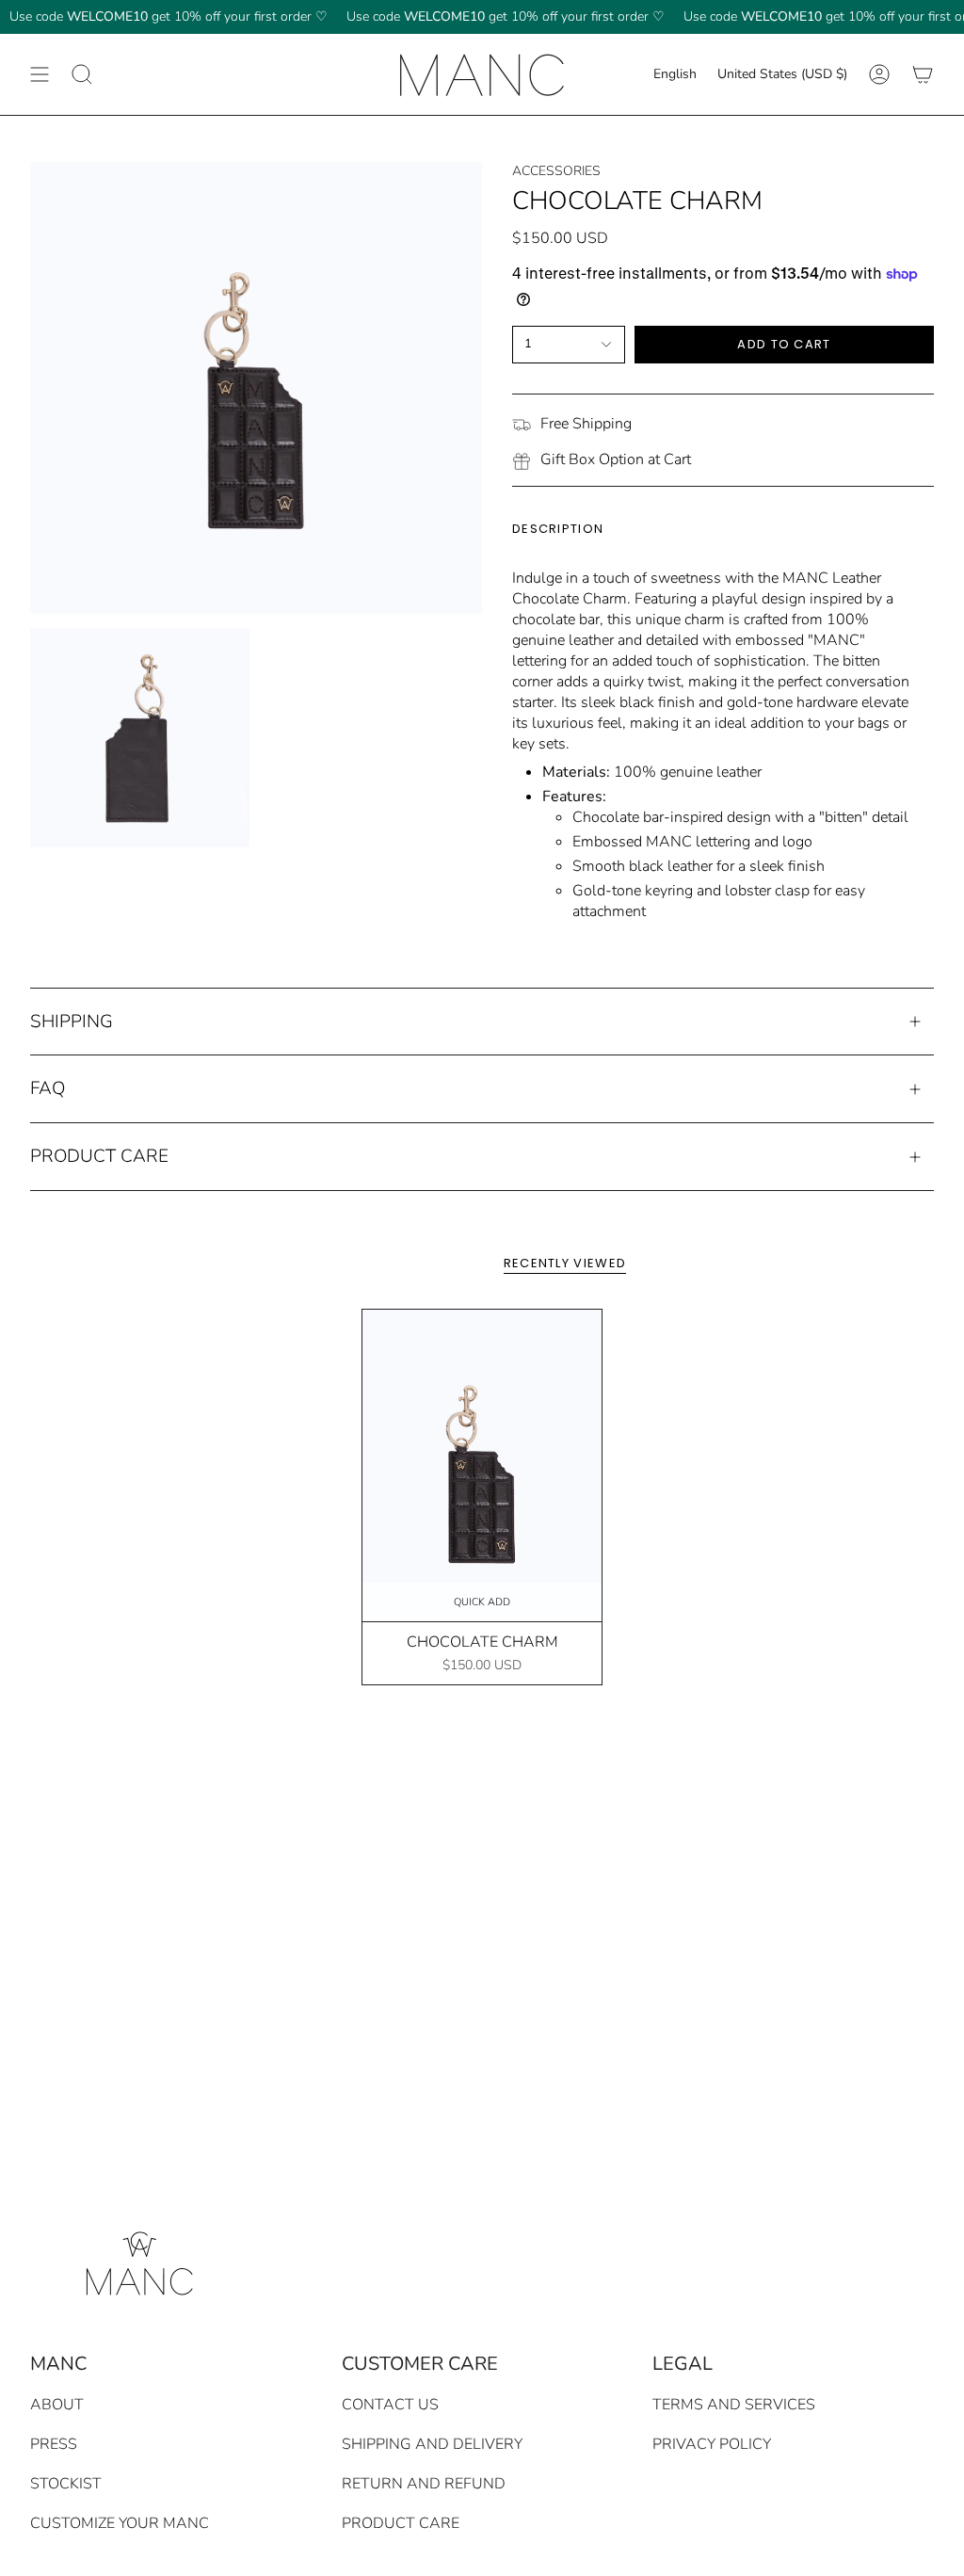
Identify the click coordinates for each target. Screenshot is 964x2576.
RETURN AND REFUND (424, 2484)
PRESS (54, 2444)
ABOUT (57, 2405)
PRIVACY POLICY (712, 2444)
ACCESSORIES (556, 171)
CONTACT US (390, 2405)
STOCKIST (66, 2484)
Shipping (72, 1022)
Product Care (99, 1156)
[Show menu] (40, 74)
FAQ (48, 1088)
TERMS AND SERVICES (734, 2405)
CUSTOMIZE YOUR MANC (120, 2523)
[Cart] (923, 74)
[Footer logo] (136, 2260)
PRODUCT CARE (401, 2523)
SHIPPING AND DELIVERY (432, 2444)
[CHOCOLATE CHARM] (482, 1465)
